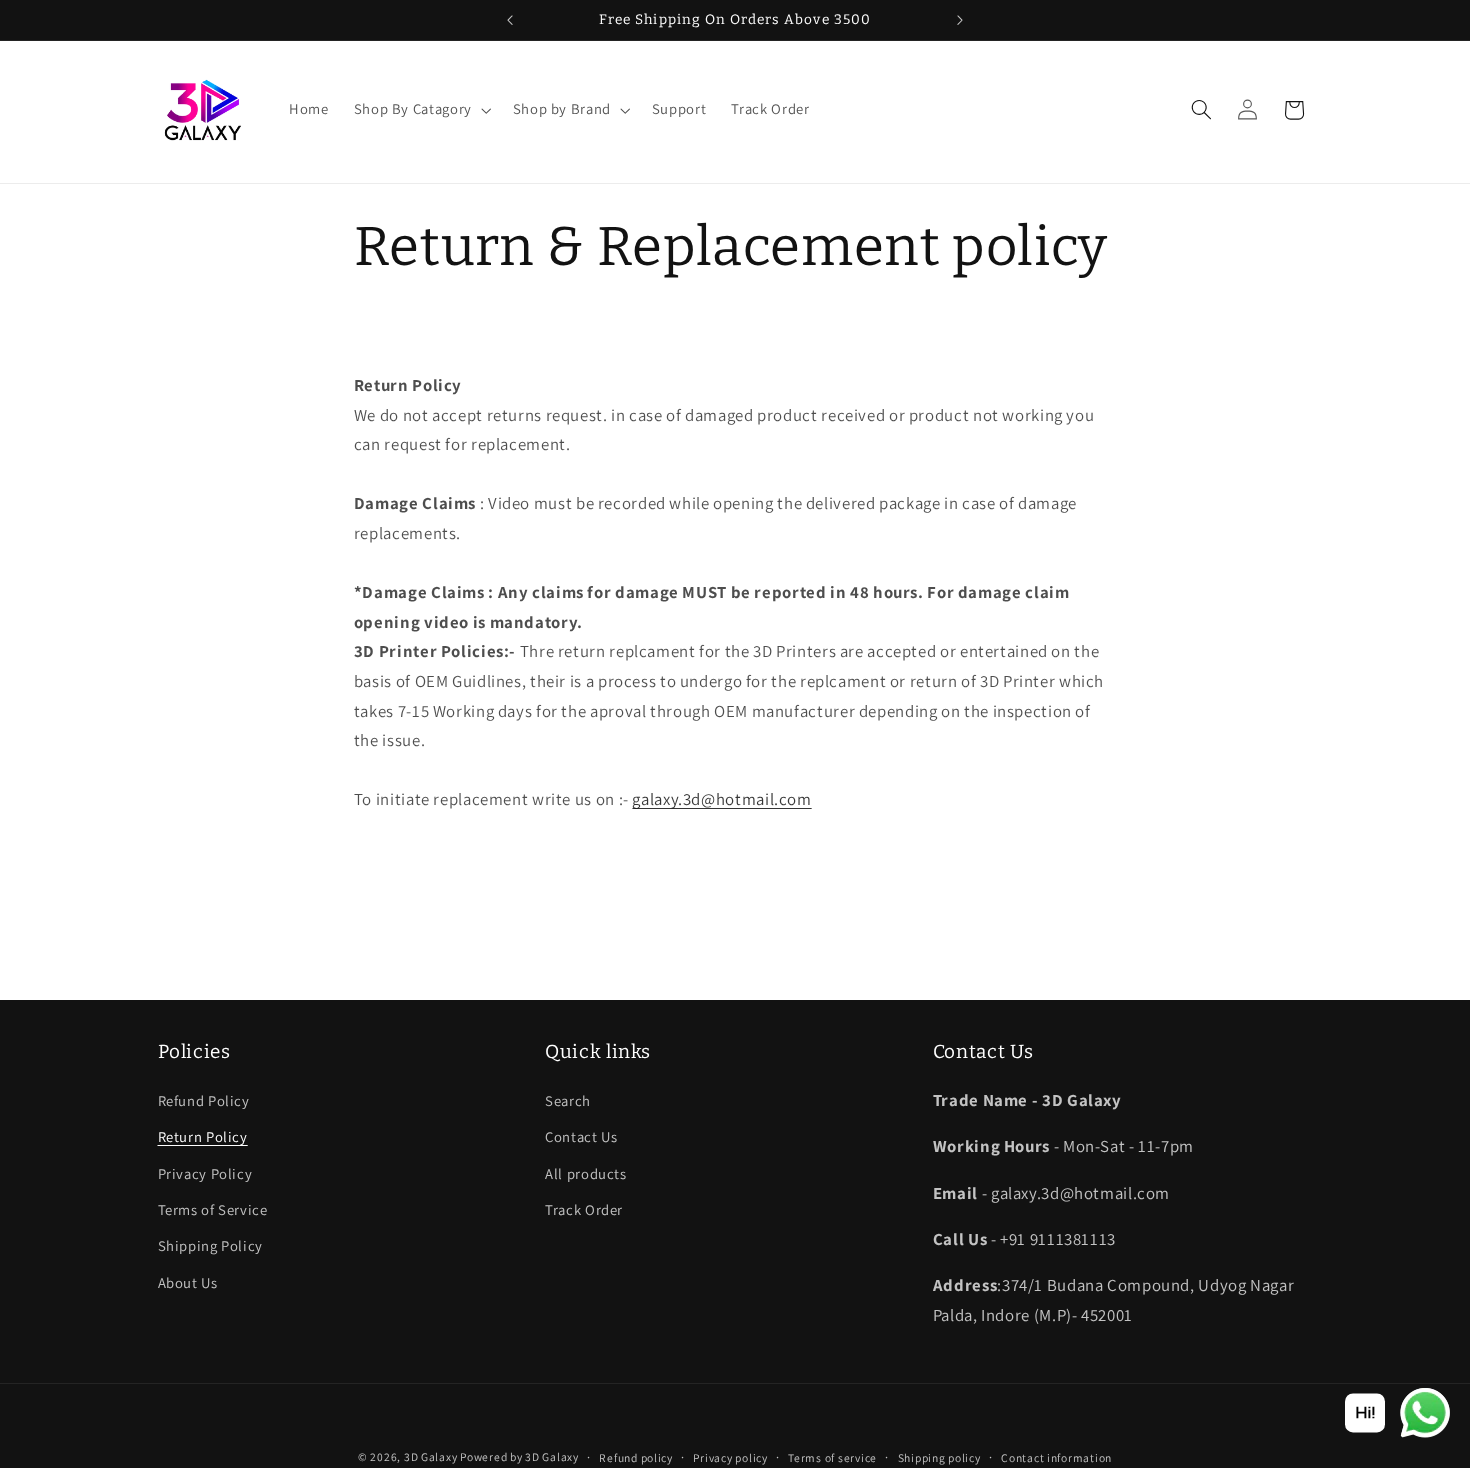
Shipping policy (939, 1457)
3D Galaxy (432, 1456)
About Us (188, 1282)
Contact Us (581, 1136)
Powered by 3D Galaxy (519, 1456)
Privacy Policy (205, 1173)
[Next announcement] (960, 20)
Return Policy (203, 1136)
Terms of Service (213, 1209)
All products (586, 1173)
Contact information (1056, 1457)
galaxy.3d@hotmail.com (721, 799)
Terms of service (832, 1457)
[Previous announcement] (510, 20)
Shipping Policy (210, 1245)
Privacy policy (730, 1457)
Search (568, 1100)
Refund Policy (204, 1100)
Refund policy (636, 1457)
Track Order (584, 1209)
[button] (420, 110)
